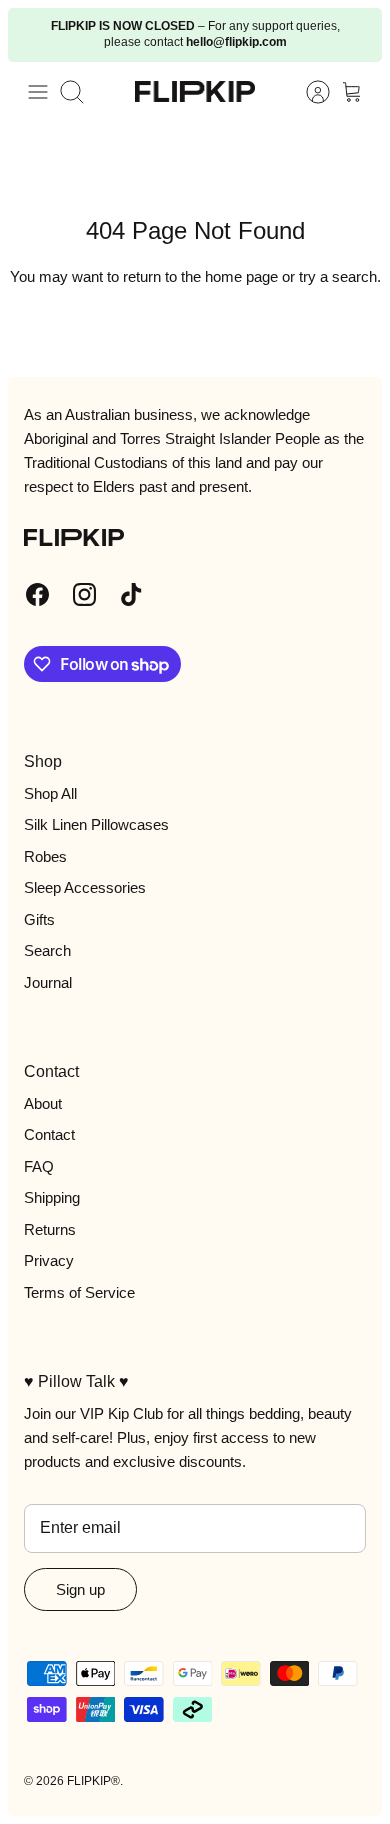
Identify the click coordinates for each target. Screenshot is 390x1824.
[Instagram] (84, 594)
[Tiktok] (131, 594)
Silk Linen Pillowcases (96, 824)
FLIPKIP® (93, 1781)
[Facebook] (37, 594)
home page (241, 276)
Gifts (39, 919)
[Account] (308, 92)
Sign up (80, 1589)
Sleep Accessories (85, 887)
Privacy (49, 1260)
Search (47, 950)
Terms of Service (79, 1292)
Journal (48, 982)
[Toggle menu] (38, 92)
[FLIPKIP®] (195, 91)
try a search (338, 276)
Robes (45, 856)
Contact (49, 1134)
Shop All (50, 793)
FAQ (39, 1166)
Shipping (52, 1197)
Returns (50, 1229)
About (43, 1103)
